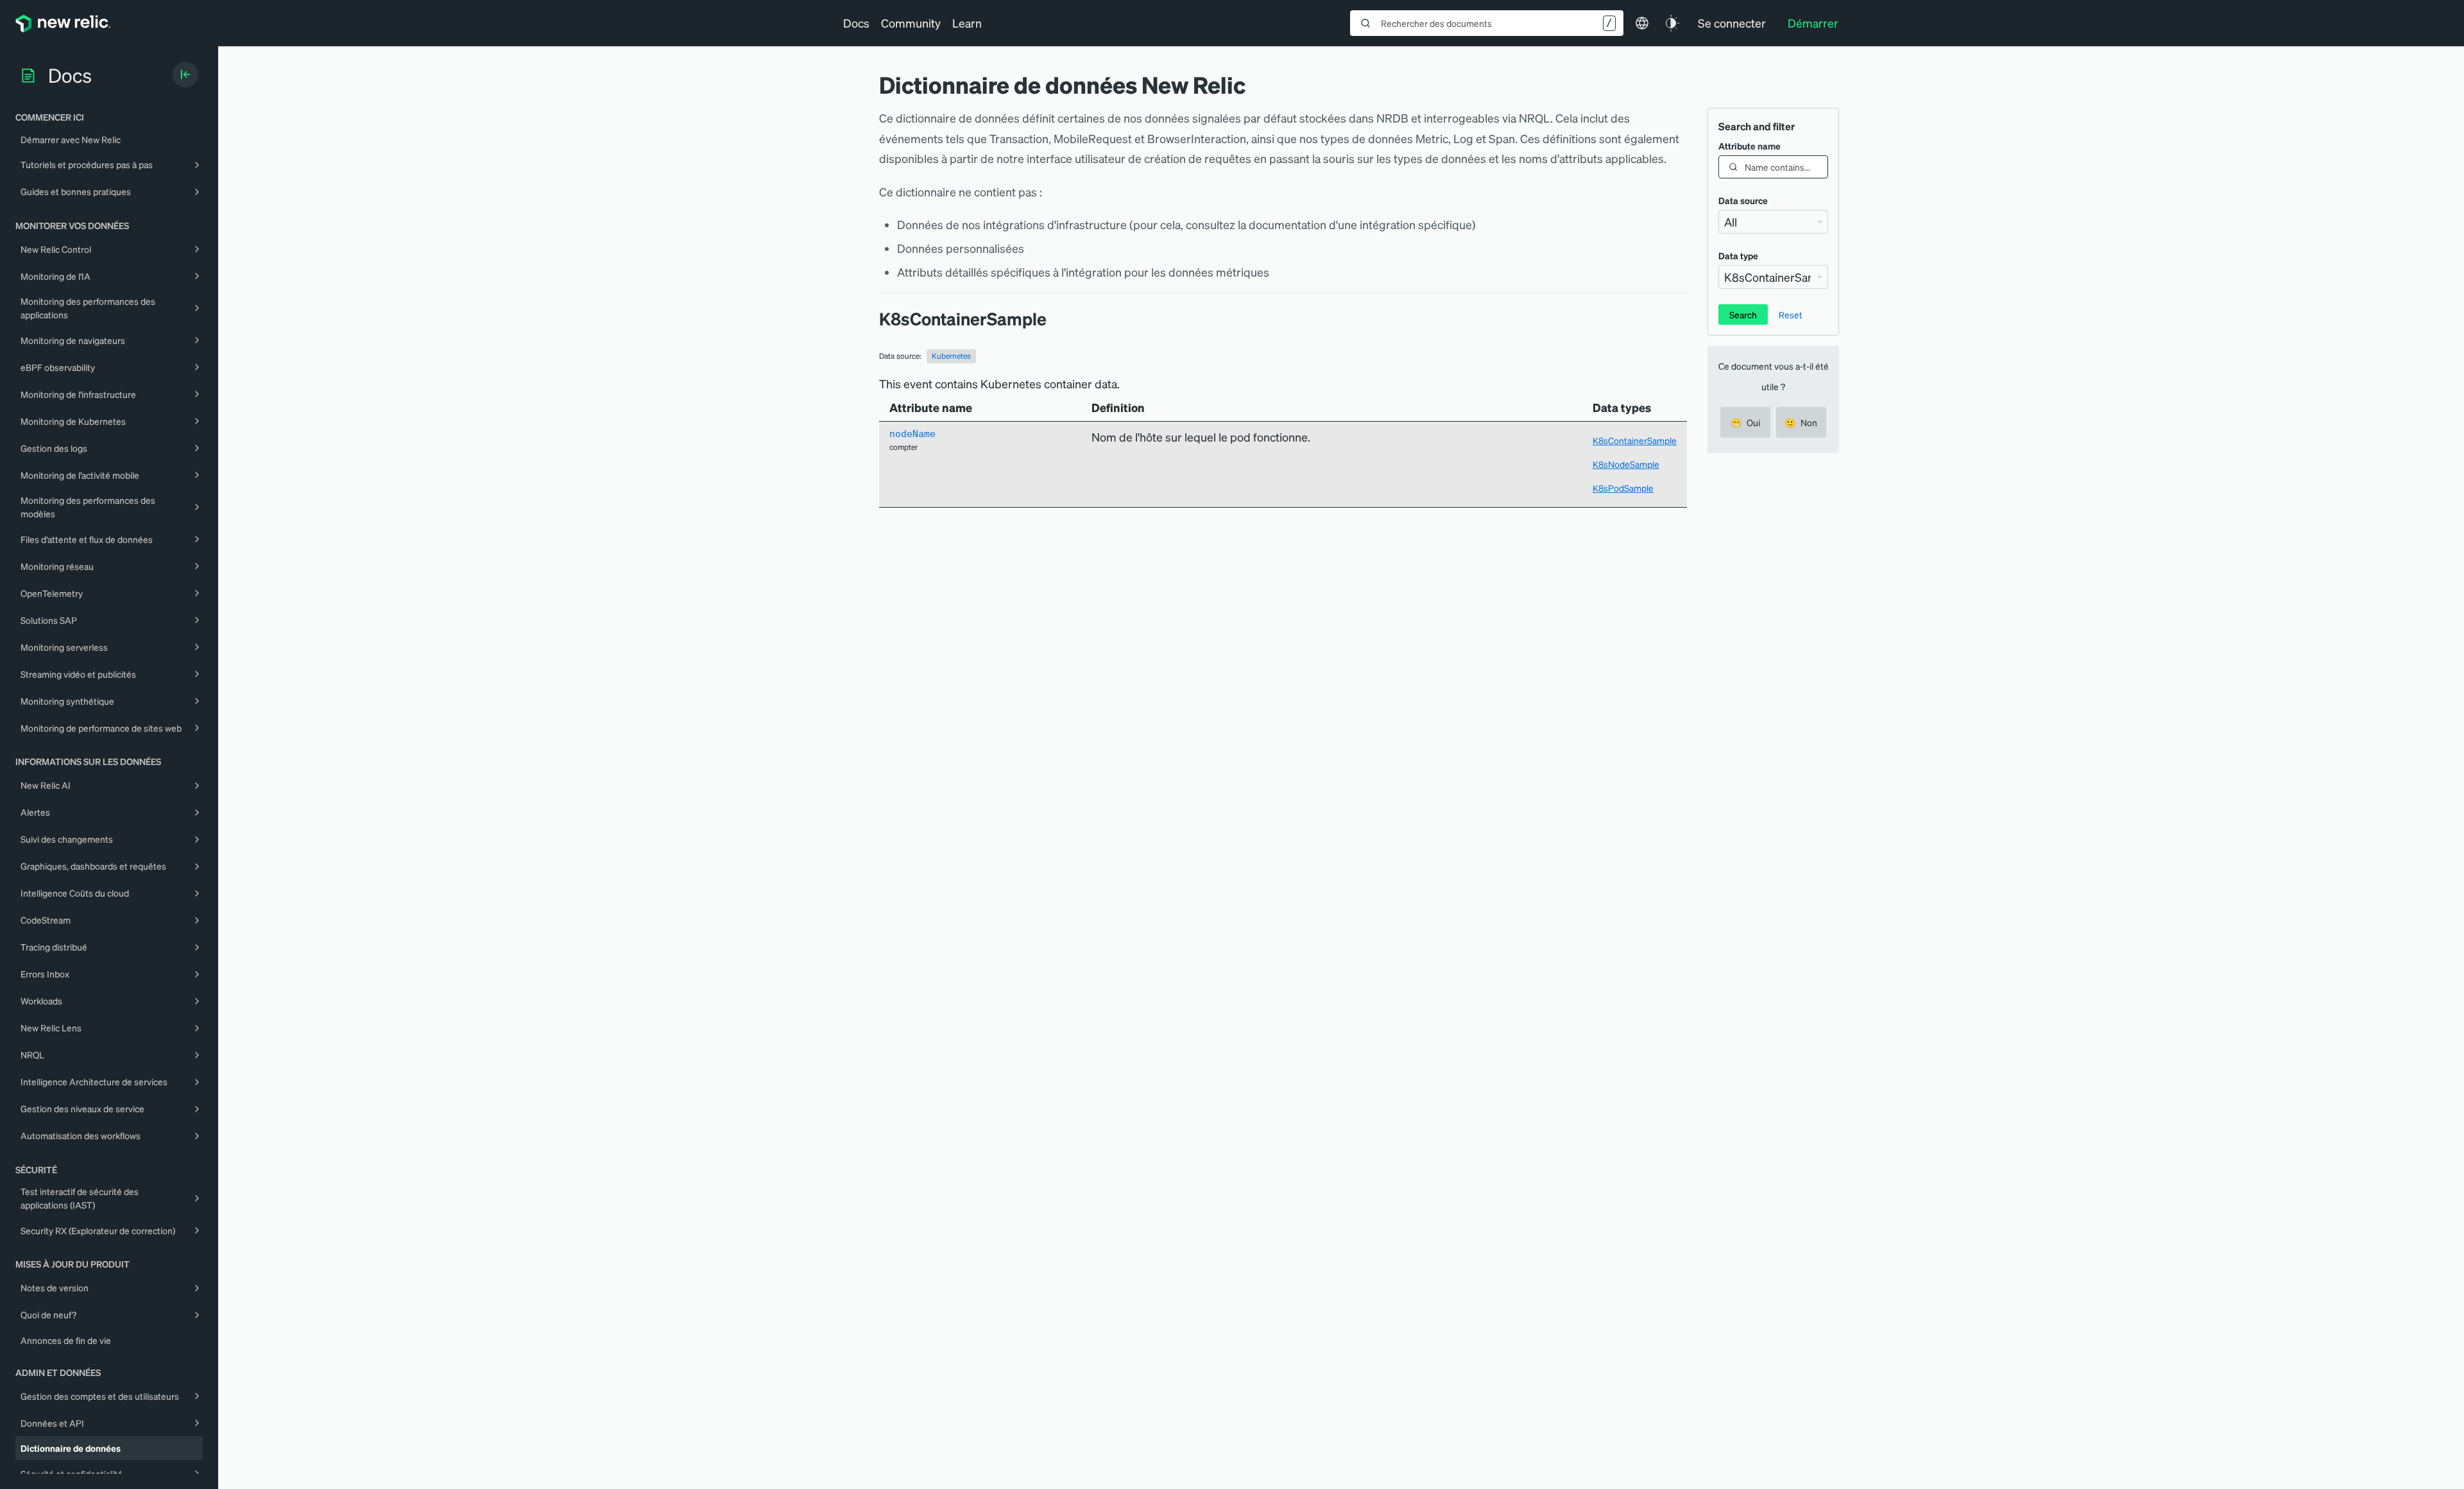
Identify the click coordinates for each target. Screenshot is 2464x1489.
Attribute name (1750, 146)
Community (911, 23)
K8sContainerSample (1635, 440)
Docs (856, 23)
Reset (1791, 314)
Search (1743, 314)
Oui (1745, 422)
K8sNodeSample (1626, 464)
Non (1801, 422)
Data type (1738, 255)
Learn (967, 23)
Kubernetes (951, 356)
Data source (1743, 200)
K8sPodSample (1623, 488)
